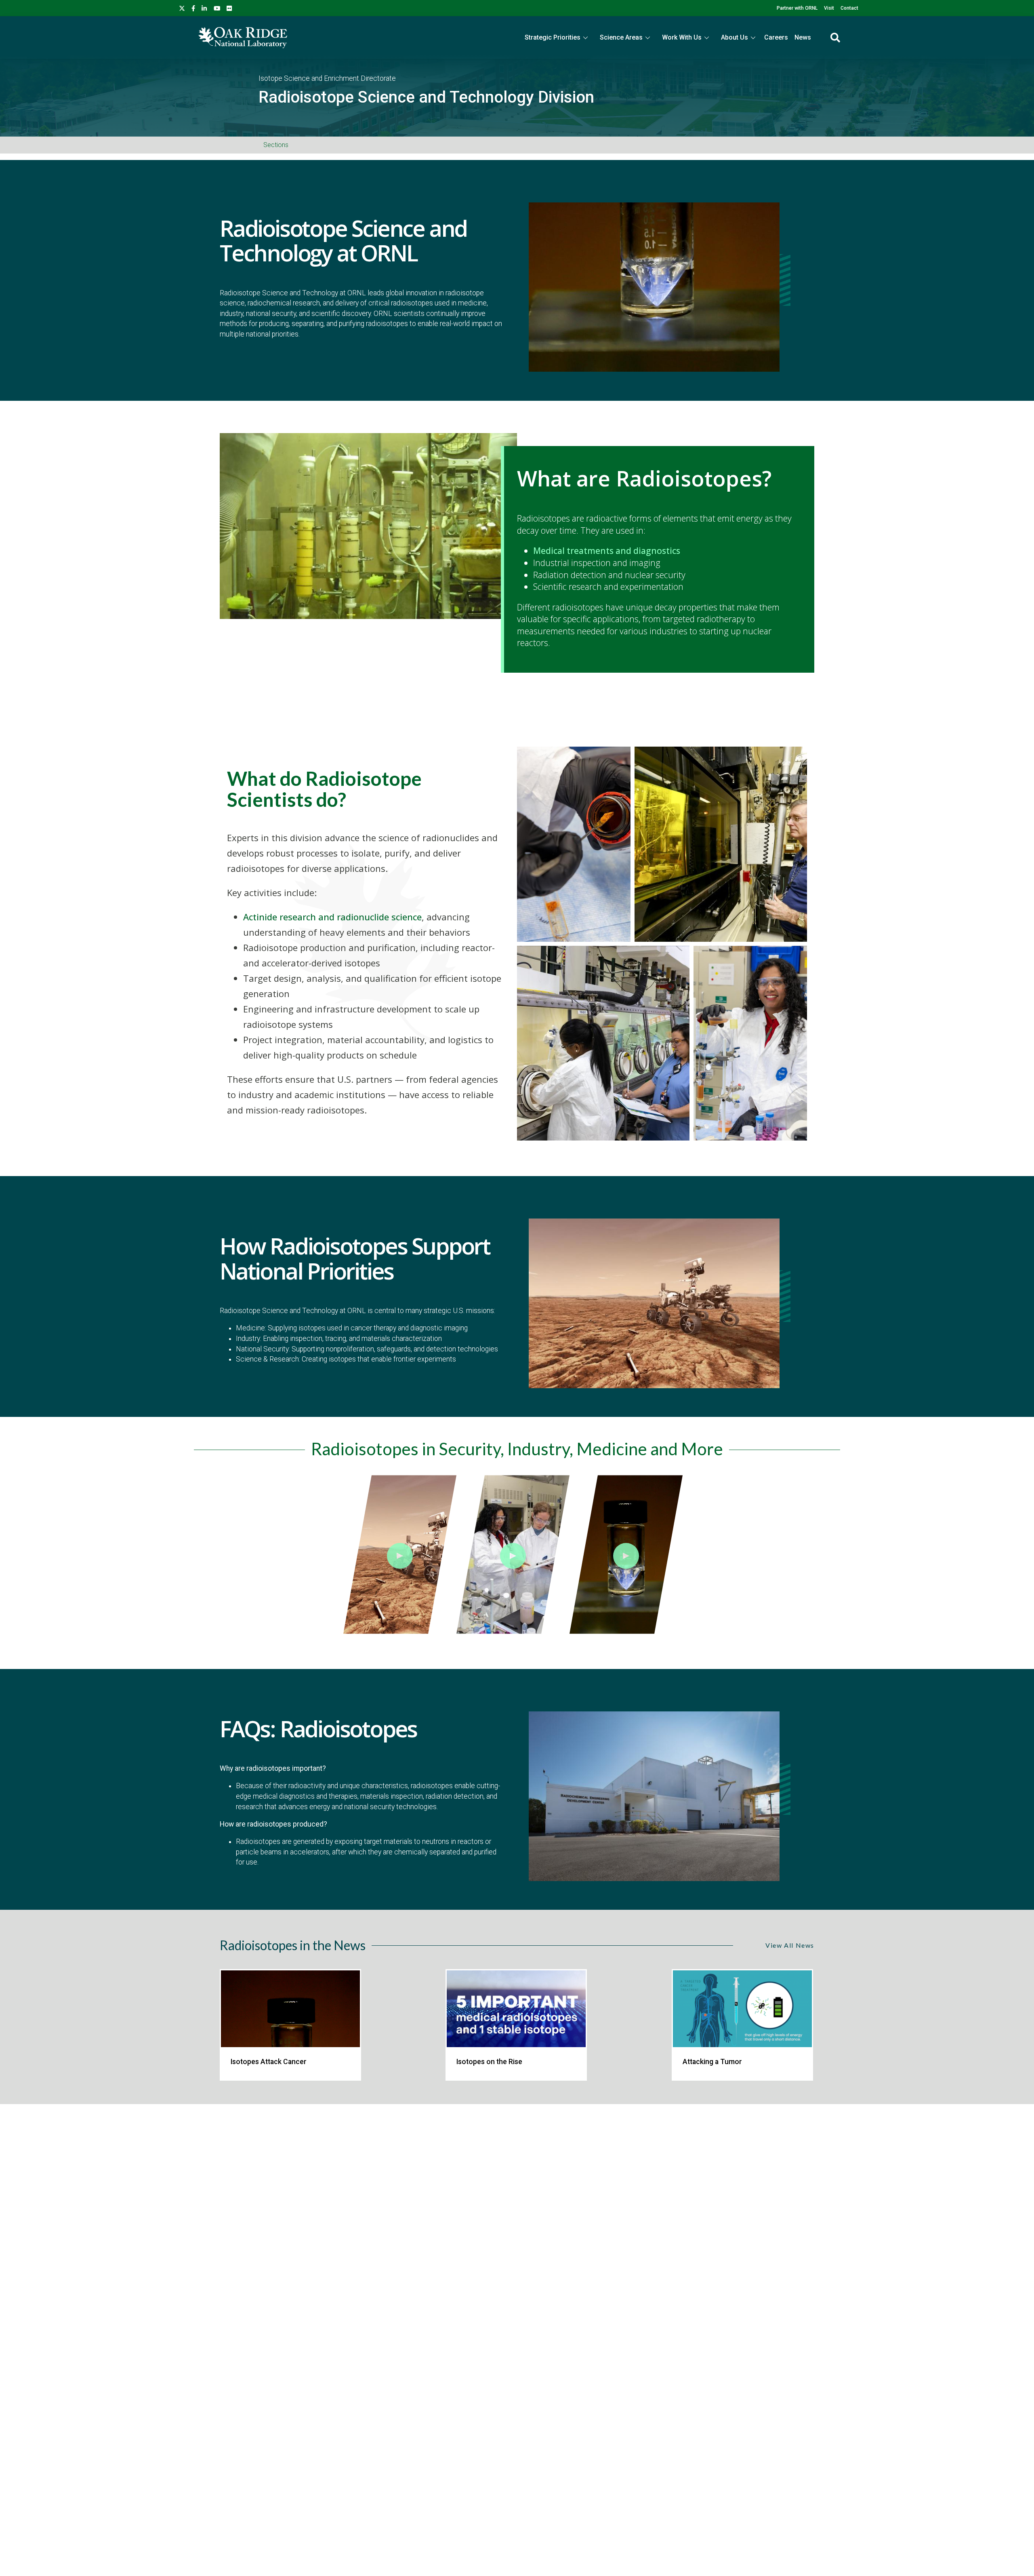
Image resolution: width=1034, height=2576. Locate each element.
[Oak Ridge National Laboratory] (243, 38)
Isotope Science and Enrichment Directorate (327, 78)
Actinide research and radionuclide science (332, 917)
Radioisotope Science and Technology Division (426, 97)
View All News (790, 1945)
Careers (776, 37)
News (803, 37)
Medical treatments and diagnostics (607, 550)
